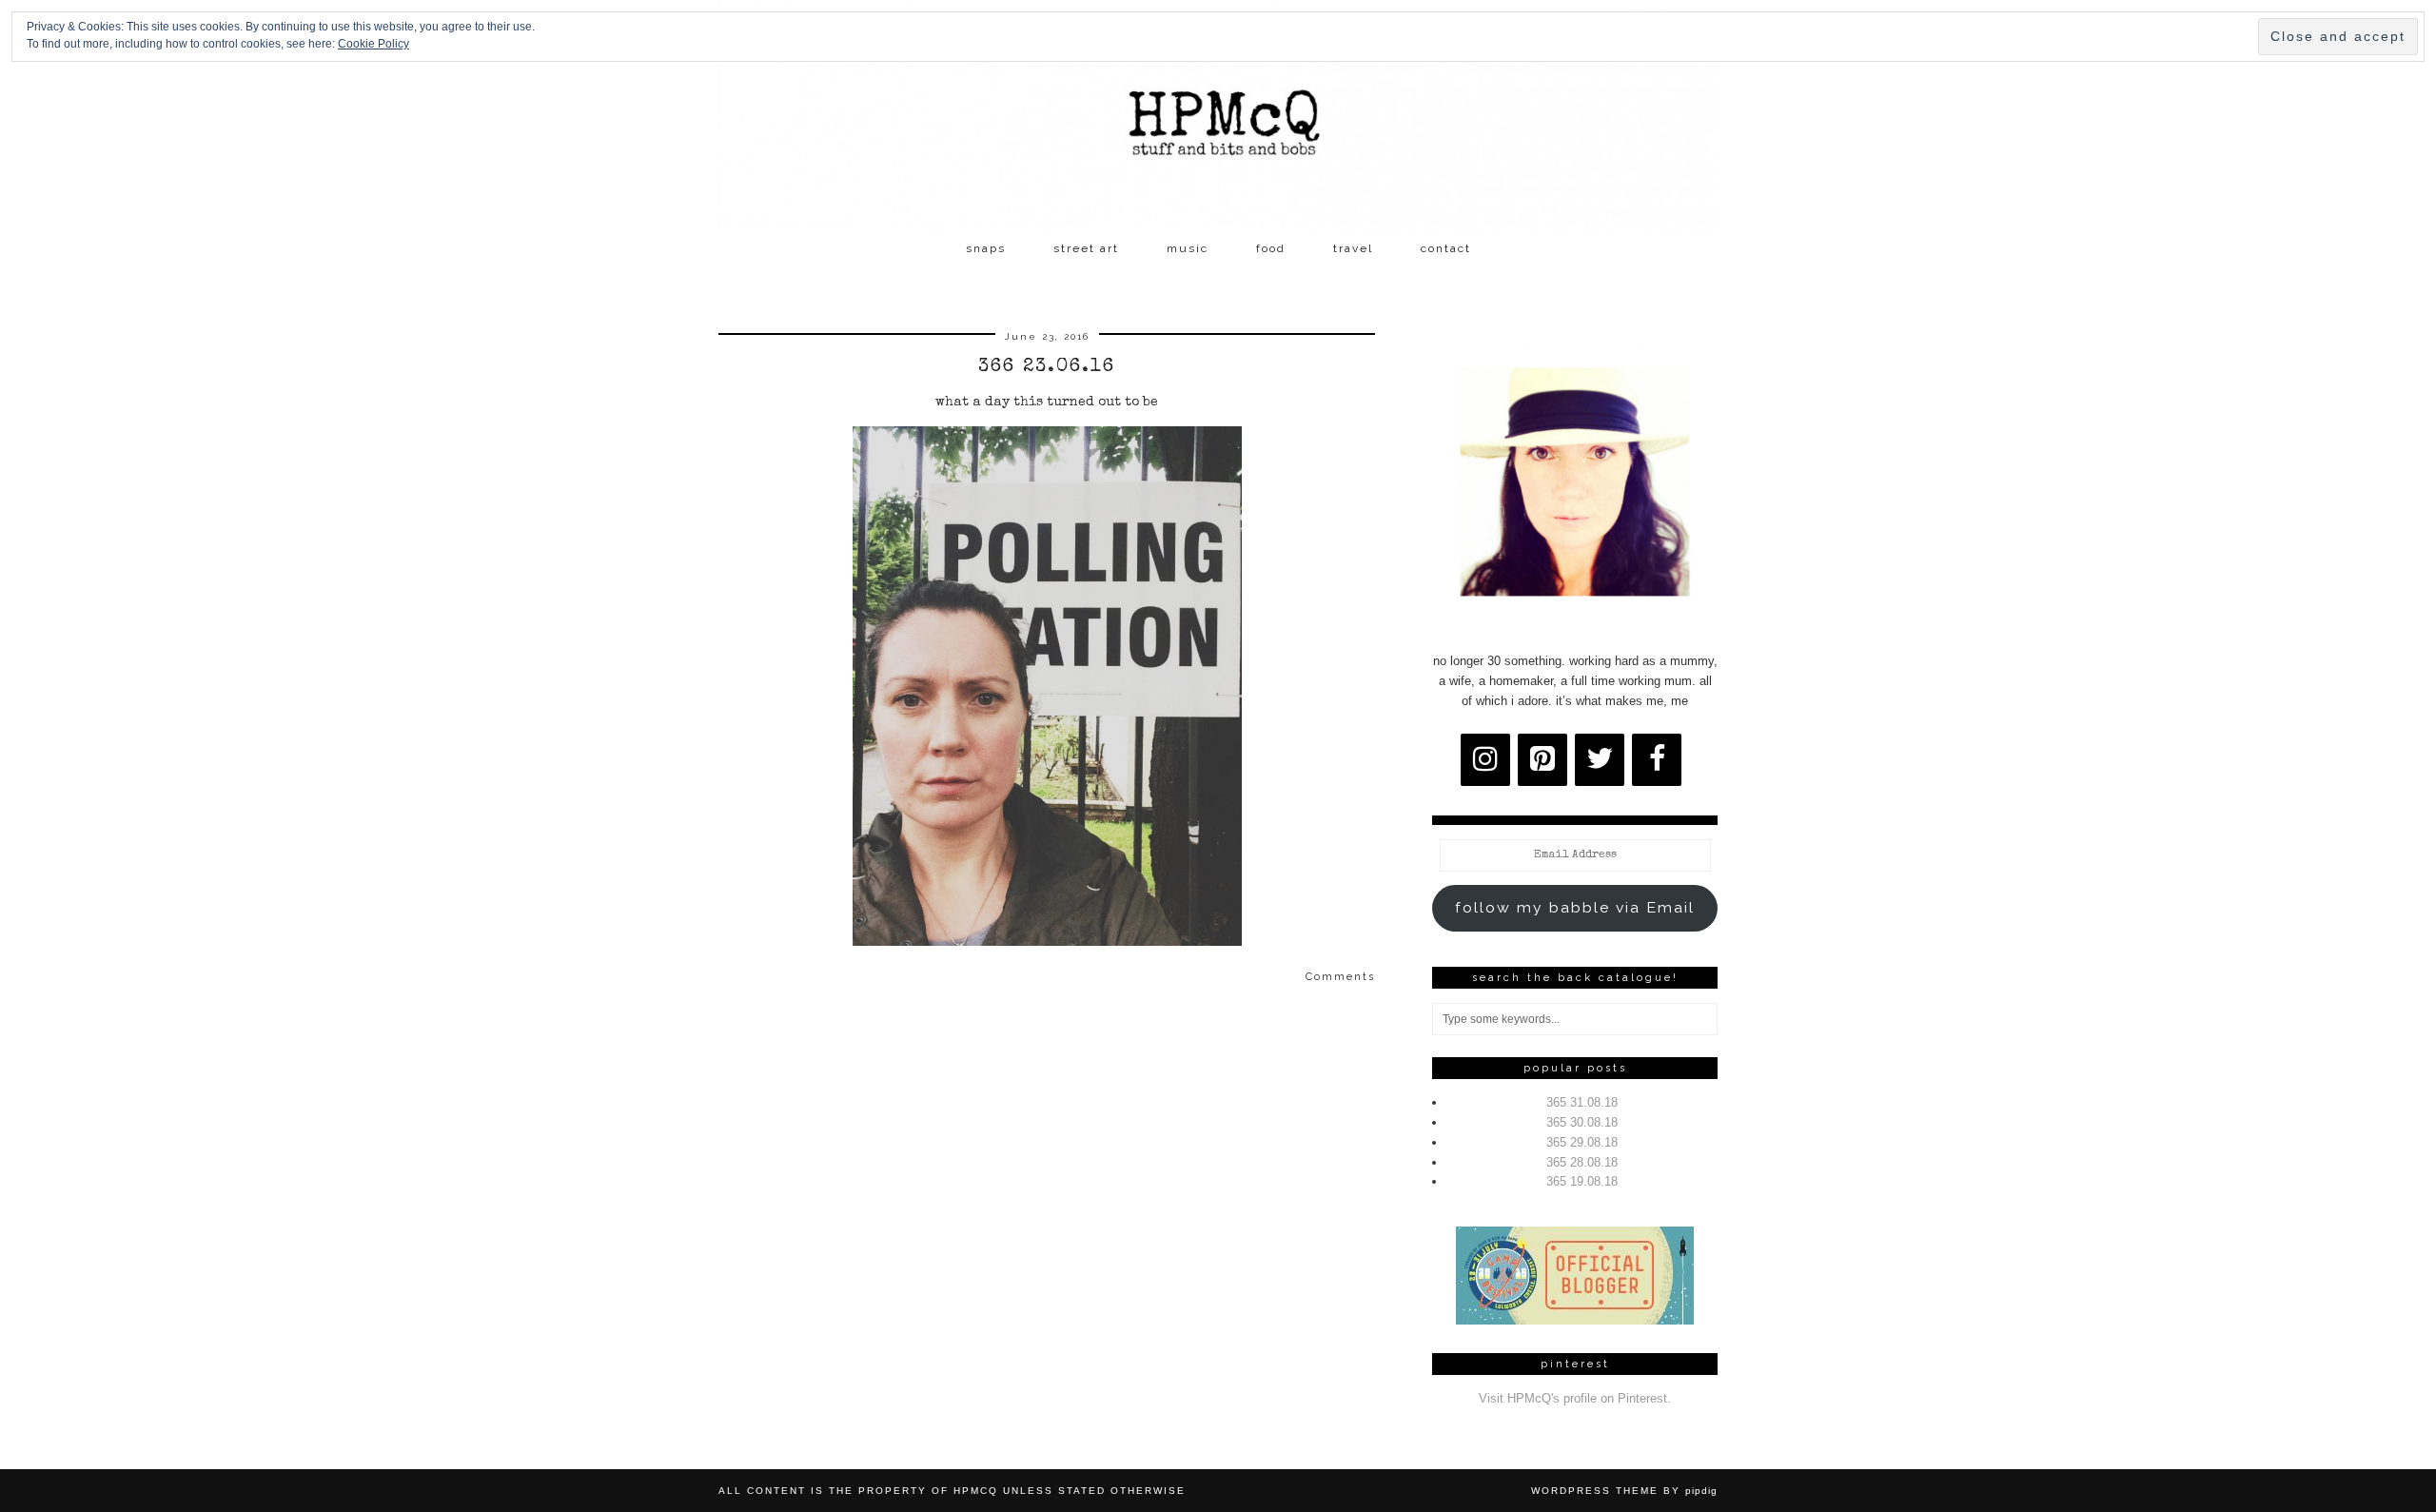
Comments (1340, 977)
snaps (986, 248)
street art (1086, 248)
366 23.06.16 (1047, 367)
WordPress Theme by (1624, 1491)
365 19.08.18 (1582, 1181)
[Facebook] (1657, 760)
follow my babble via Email (1575, 907)
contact (1446, 248)
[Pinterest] (1542, 760)
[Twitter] (1600, 760)
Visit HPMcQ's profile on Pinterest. (1575, 1398)
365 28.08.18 (1582, 1162)
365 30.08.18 (1582, 1122)
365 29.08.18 (1582, 1142)
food (1271, 248)
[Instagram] (1485, 760)
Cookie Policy (373, 44)
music (1188, 248)
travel (1353, 248)
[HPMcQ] (1218, 115)
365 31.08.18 (1582, 1102)
